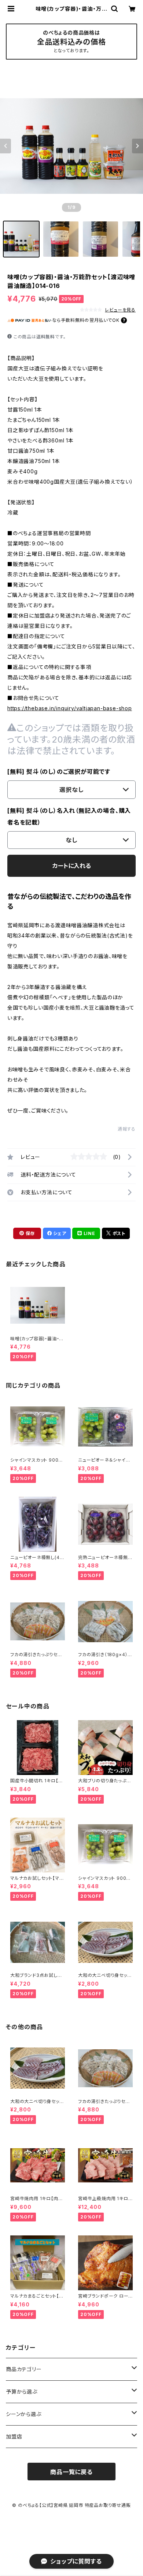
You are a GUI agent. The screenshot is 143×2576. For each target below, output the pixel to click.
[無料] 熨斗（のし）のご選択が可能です (59, 772)
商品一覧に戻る (71, 2472)
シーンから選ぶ (24, 2414)
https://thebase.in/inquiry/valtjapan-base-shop (70, 708)
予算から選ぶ (22, 2392)
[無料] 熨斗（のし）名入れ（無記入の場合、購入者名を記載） (69, 816)
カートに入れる (72, 866)
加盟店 (14, 2436)
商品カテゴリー (24, 2369)
